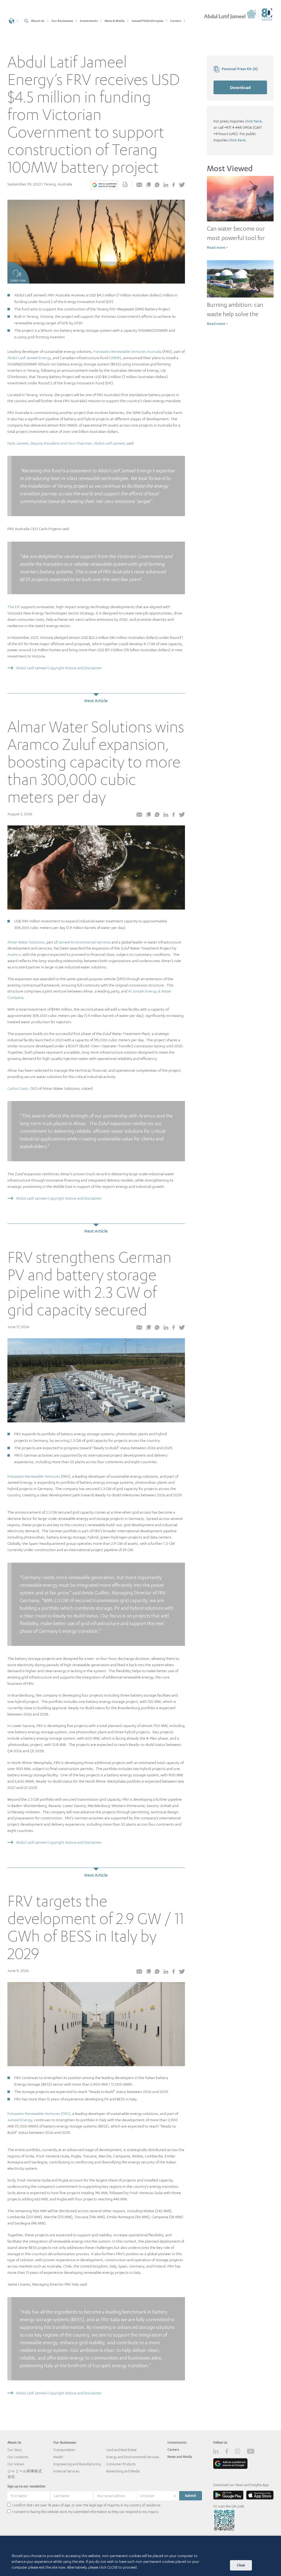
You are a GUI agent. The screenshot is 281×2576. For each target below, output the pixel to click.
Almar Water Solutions (26, 942)
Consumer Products (121, 2464)
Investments (177, 2442)
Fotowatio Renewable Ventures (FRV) (39, 2113)
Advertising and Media (123, 2471)
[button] (14, 20)
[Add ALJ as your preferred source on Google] (105, 185)
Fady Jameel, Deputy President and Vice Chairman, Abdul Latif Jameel (66, 443)
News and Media (180, 2457)
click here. (238, 140)
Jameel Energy (20, 2120)
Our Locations (18, 2457)
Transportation (64, 2450)
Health (58, 2457)
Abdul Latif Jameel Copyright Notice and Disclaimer (59, 668)
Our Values (16, 2464)
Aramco (14, 954)
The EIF (14, 607)
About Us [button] (38, 21)
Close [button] (241, 2565)
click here (253, 121)
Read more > (217, 247)
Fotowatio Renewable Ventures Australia (128, 351)
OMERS (115, 358)
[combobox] (158, 2496)
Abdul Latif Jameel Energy (29, 358)
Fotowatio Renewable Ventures (34, 1476)
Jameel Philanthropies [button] (147, 21)
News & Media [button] (115, 21)
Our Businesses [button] (62, 21)
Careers (173, 2450)
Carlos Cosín (18, 1088)
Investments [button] (89, 21)
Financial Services (66, 2471)
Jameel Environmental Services (84, 942)
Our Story (15, 2450)
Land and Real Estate (121, 2450)
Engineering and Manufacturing (77, 2464)
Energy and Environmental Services (133, 2457)
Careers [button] (176, 21)
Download (240, 87)
